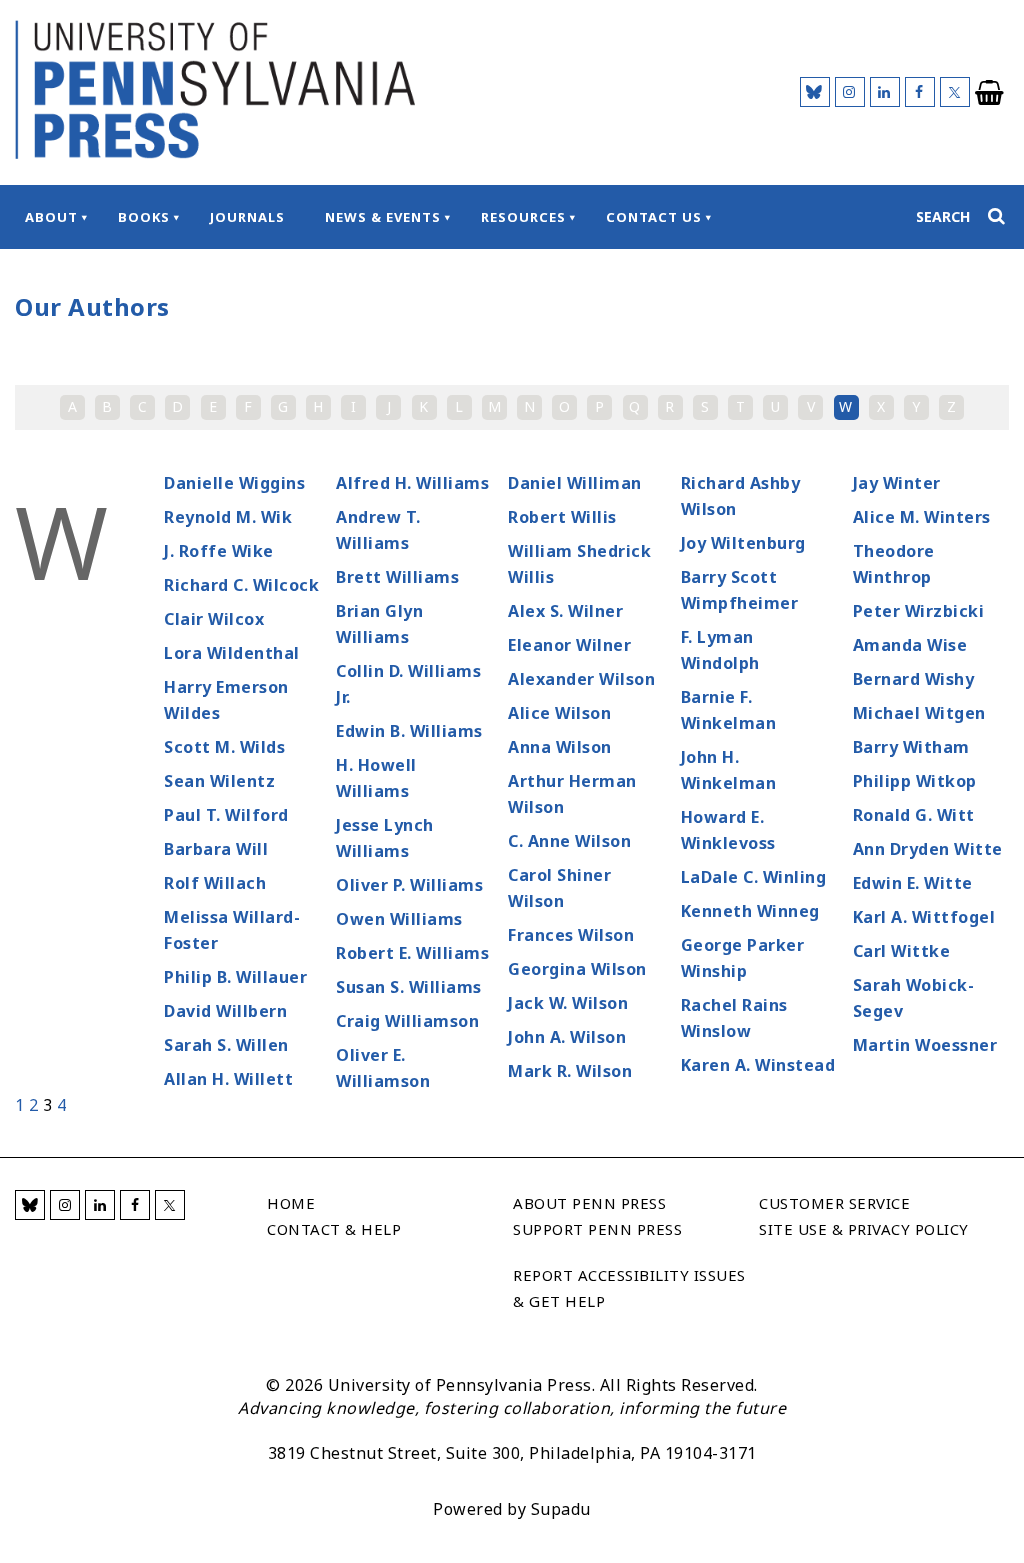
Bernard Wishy (914, 679)
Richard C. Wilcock (241, 585)
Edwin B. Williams (409, 731)
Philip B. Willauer (235, 977)
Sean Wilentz (219, 781)
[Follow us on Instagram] (850, 92)
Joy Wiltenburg (743, 543)
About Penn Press (589, 1203)
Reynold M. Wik (228, 517)
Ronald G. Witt (914, 815)
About (51, 217)
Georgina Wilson (577, 969)
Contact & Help (334, 1229)
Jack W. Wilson (568, 1003)
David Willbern (225, 1011)
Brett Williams (397, 577)
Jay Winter (897, 483)
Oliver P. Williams (409, 885)
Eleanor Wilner (569, 645)
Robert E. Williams (412, 953)
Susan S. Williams (409, 987)
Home (291, 1203)
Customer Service (834, 1203)
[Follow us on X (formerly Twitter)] (955, 92)
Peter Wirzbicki (919, 611)
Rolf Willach (215, 883)
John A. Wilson (567, 1037)
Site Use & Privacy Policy (864, 1229)
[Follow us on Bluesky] (815, 92)
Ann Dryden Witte (928, 849)
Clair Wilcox (214, 619)
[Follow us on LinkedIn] (885, 92)
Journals (247, 217)
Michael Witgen (919, 713)
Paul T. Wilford (226, 815)
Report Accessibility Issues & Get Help (629, 1288)
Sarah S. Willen (226, 1045)
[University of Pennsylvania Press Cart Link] (990, 93)
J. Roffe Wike (219, 551)
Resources (523, 217)
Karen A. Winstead (758, 1065)
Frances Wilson (571, 935)
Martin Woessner (925, 1045)
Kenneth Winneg (750, 911)
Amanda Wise (910, 645)
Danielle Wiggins (234, 483)
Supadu (561, 1509)
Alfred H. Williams (412, 483)
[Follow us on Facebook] (920, 92)
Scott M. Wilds (224, 747)
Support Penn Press (597, 1229)
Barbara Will (216, 849)
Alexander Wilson (581, 679)
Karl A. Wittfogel (924, 917)
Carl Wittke (902, 951)
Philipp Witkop (915, 781)
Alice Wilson (559, 713)
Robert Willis (562, 517)
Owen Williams (399, 919)
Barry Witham (911, 747)
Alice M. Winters (922, 517)
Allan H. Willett (228, 1079)
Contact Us (654, 217)
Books (144, 217)
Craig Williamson (407, 1021)
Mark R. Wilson (570, 1071)
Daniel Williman (575, 483)
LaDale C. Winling (754, 877)
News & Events (383, 217)
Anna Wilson (560, 747)
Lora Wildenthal (232, 653)
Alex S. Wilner (565, 611)
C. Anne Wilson (569, 841)
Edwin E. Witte (913, 883)
